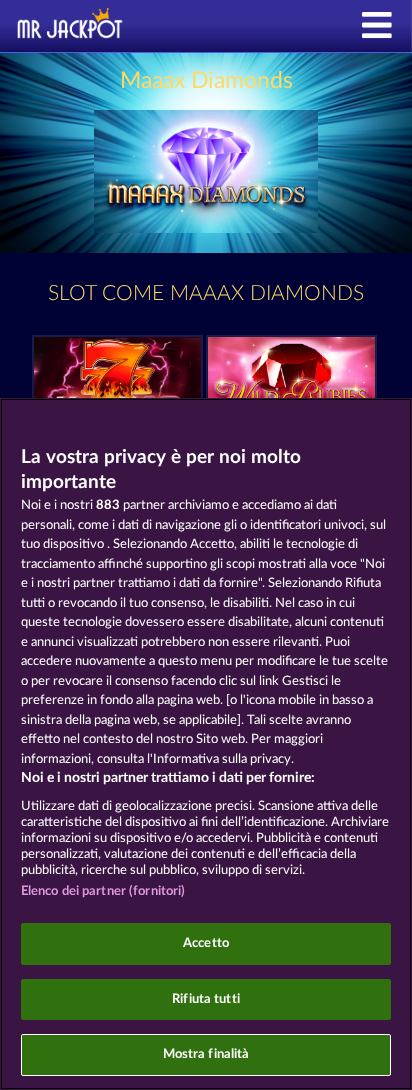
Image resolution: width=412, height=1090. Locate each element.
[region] (206, 744)
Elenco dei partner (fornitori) (103, 891)
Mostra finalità (206, 1054)
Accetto (206, 943)
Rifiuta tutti (206, 999)
